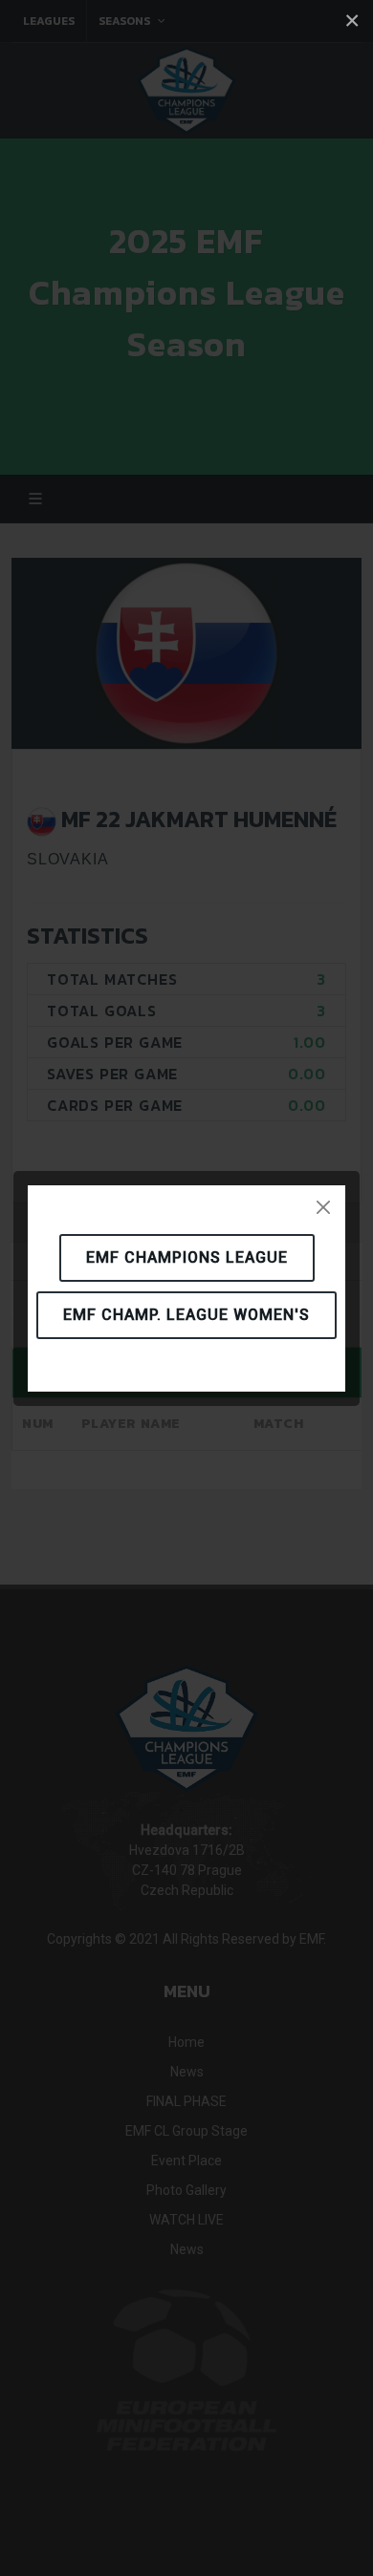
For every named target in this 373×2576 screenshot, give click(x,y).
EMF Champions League (187, 1257)
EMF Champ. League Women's (186, 1315)
